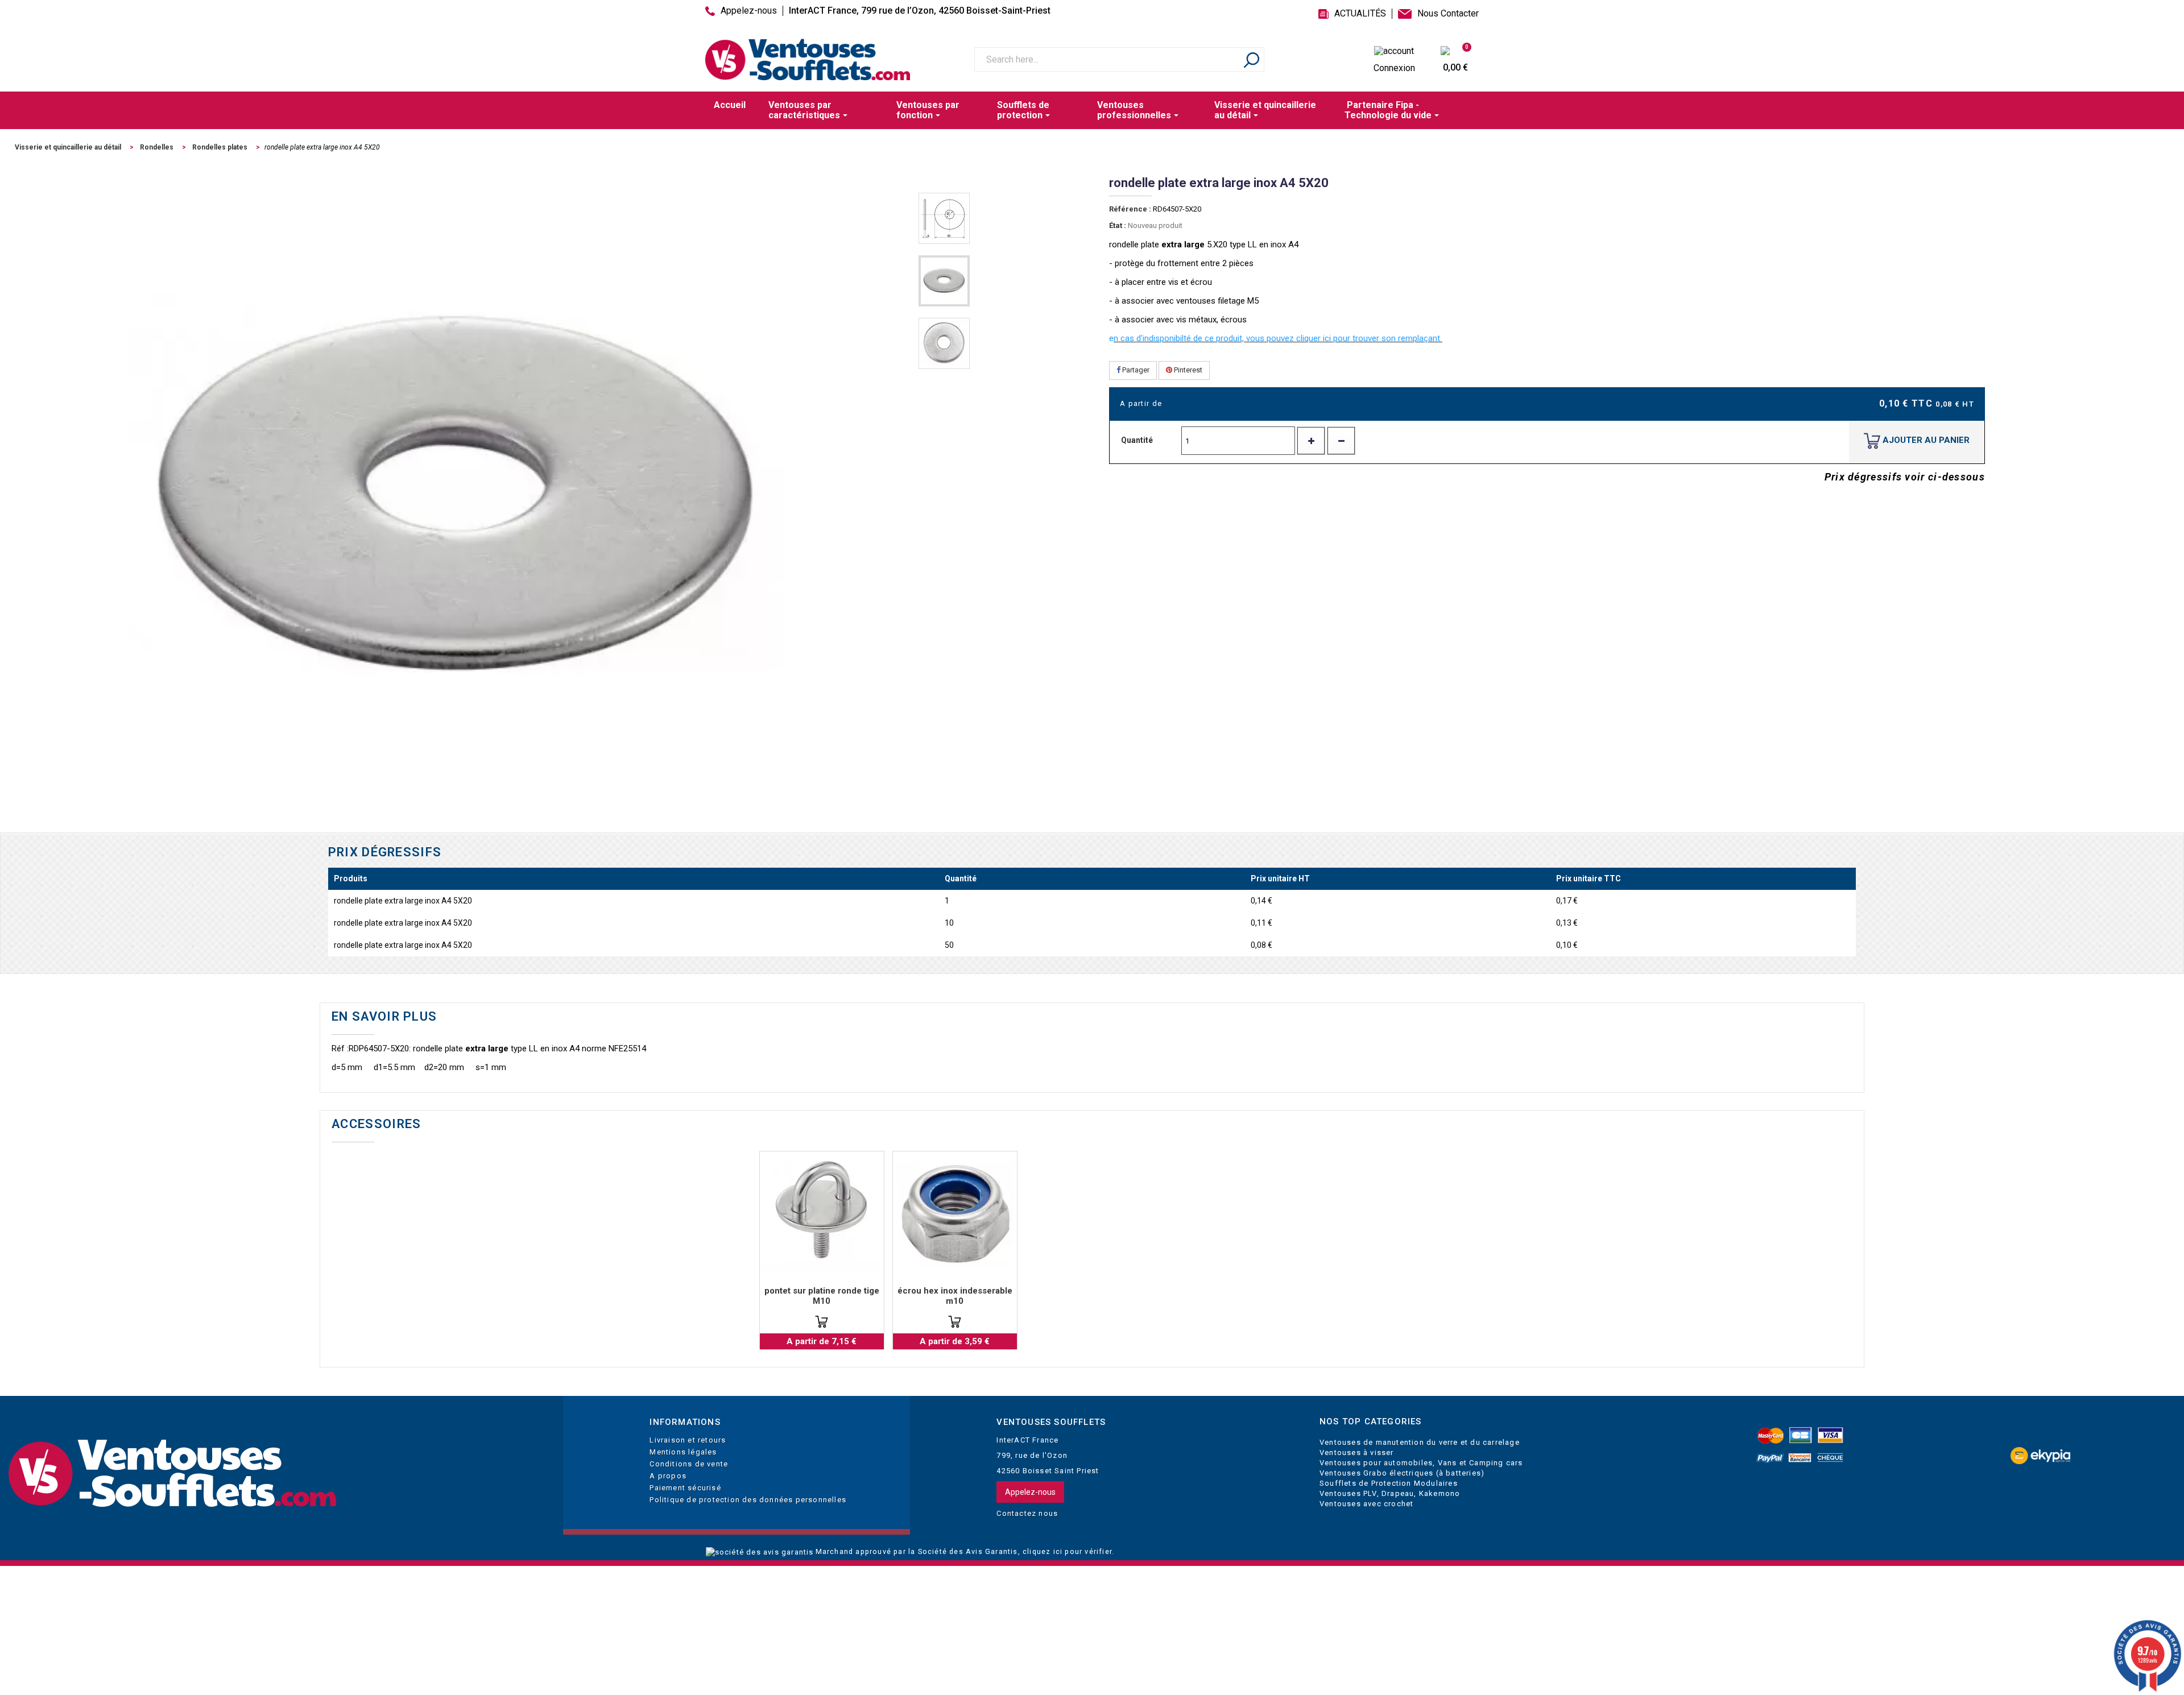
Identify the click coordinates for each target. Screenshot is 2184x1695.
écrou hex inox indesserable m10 (955, 1296)
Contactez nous (1027, 1513)
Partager (1135, 370)
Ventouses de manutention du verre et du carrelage (1420, 1442)
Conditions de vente (689, 1464)
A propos (668, 1476)
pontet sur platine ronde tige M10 (822, 1296)
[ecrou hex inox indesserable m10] (955, 1213)
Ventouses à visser (1357, 1452)
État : (1118, 225)
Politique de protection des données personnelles (748, 1500)
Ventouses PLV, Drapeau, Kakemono (1390, 1493)
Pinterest (1187, 370)
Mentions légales (683, 1452)
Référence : (1130, 209)
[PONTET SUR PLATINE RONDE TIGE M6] (822, 1213)
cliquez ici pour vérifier (1067, 1551)
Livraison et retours (688, 1440)
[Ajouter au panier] (822, 1322)
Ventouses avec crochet (1366, 1504)
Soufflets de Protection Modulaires (1389, 1483)
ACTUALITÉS (1360, 14)
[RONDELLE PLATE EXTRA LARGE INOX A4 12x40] (944, 218)
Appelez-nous (749, 11)
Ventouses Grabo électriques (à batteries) (1402, 1473)
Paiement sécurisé (685, 1488)
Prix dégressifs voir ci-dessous (1905, 477)
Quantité (1137, 440)
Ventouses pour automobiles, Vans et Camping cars (1421, 1463)
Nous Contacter (1448, 14)
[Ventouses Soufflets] (273, 1474)
